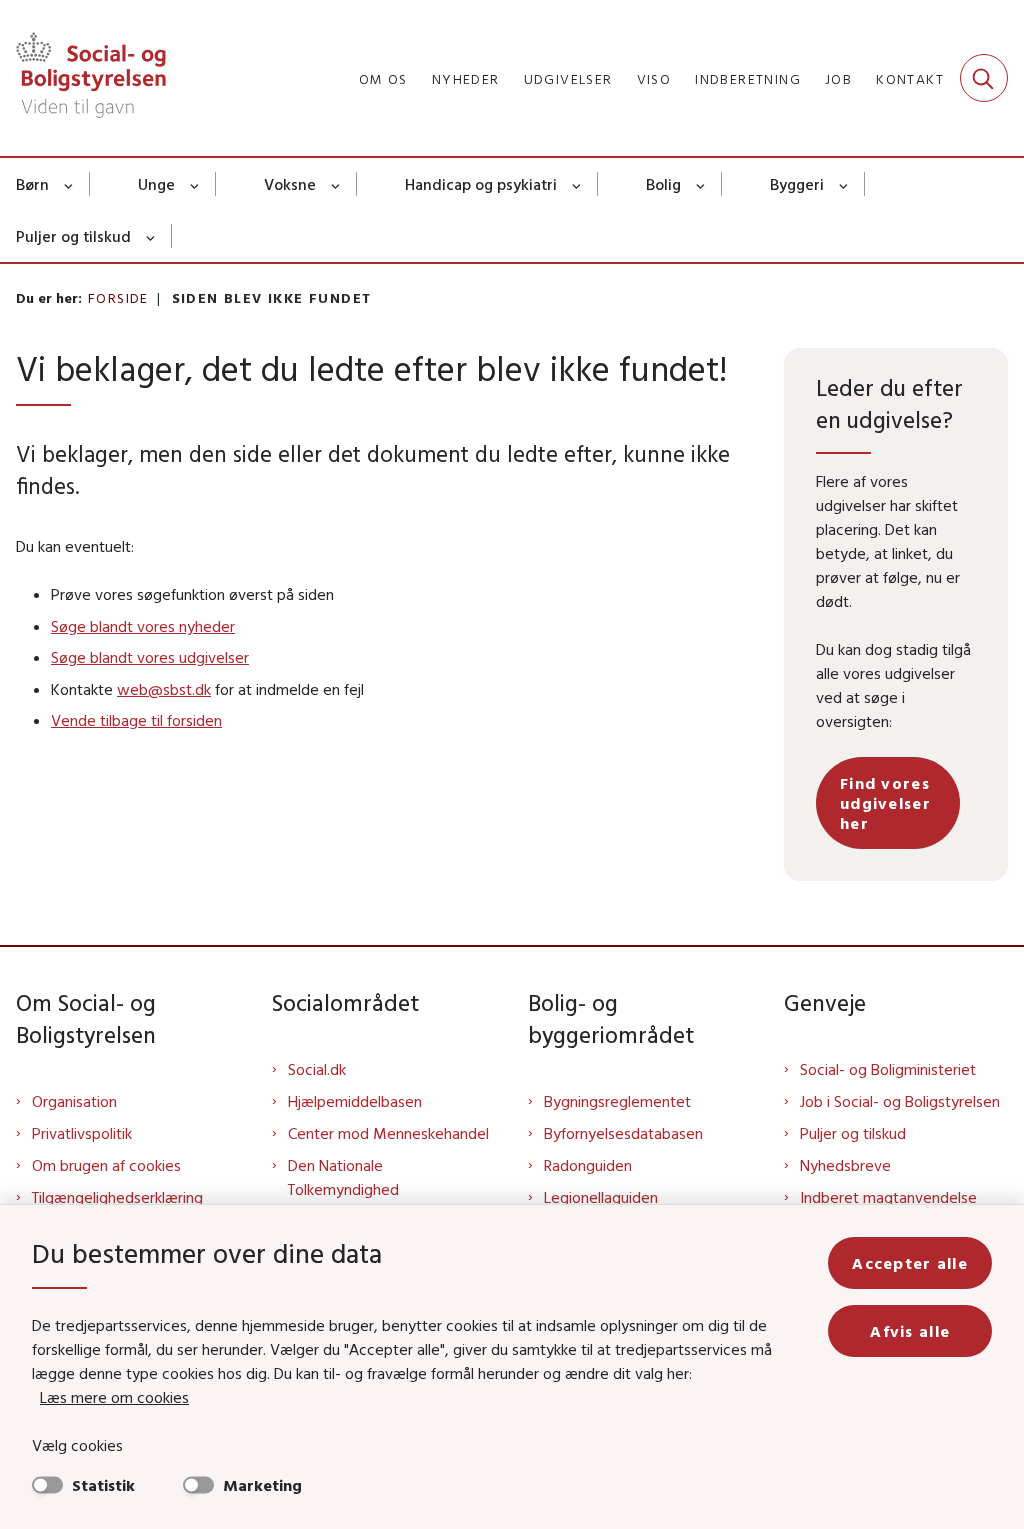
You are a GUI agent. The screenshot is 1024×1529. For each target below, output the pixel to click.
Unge (156, 184)
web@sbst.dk (164, 689)
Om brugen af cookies (106, 1165)
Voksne (290, 184)
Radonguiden (588, 1165)
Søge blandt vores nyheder (143, 626)
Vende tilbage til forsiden (136, 720)
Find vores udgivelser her (885, 803)
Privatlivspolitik (82, 1133)
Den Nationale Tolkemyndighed (343, 1177)
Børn (32, 184)
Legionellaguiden (601, 1197)
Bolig (663, 184)
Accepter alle (910, 1263)
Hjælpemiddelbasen (355, 1101)
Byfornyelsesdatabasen (623, 1133)
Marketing (262, 1485)
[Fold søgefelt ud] (984, 78)
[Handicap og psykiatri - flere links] (577, 184)
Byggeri (797, 184)
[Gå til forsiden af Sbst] (83, 78)
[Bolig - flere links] (701, 184)
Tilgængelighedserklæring (117, 1197)
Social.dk (317, 1069)
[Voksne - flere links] (336, 184)
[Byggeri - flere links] (844, 184)
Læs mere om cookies (114, 1397)
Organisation (74, 1101)
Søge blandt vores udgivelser (150, 657)
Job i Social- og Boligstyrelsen (900, 1101)
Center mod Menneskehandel (388, 1133)
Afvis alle (910, 1331)
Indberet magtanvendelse (888, 1197)
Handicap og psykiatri (481, 184)
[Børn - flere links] (69, 184)
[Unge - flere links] (195, 184)
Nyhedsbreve (845, 1165)
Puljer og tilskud (73, 236)
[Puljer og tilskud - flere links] (151, 236)
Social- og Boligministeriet (888, 1069)
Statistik (103, 1485)
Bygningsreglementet (617, 1101)
